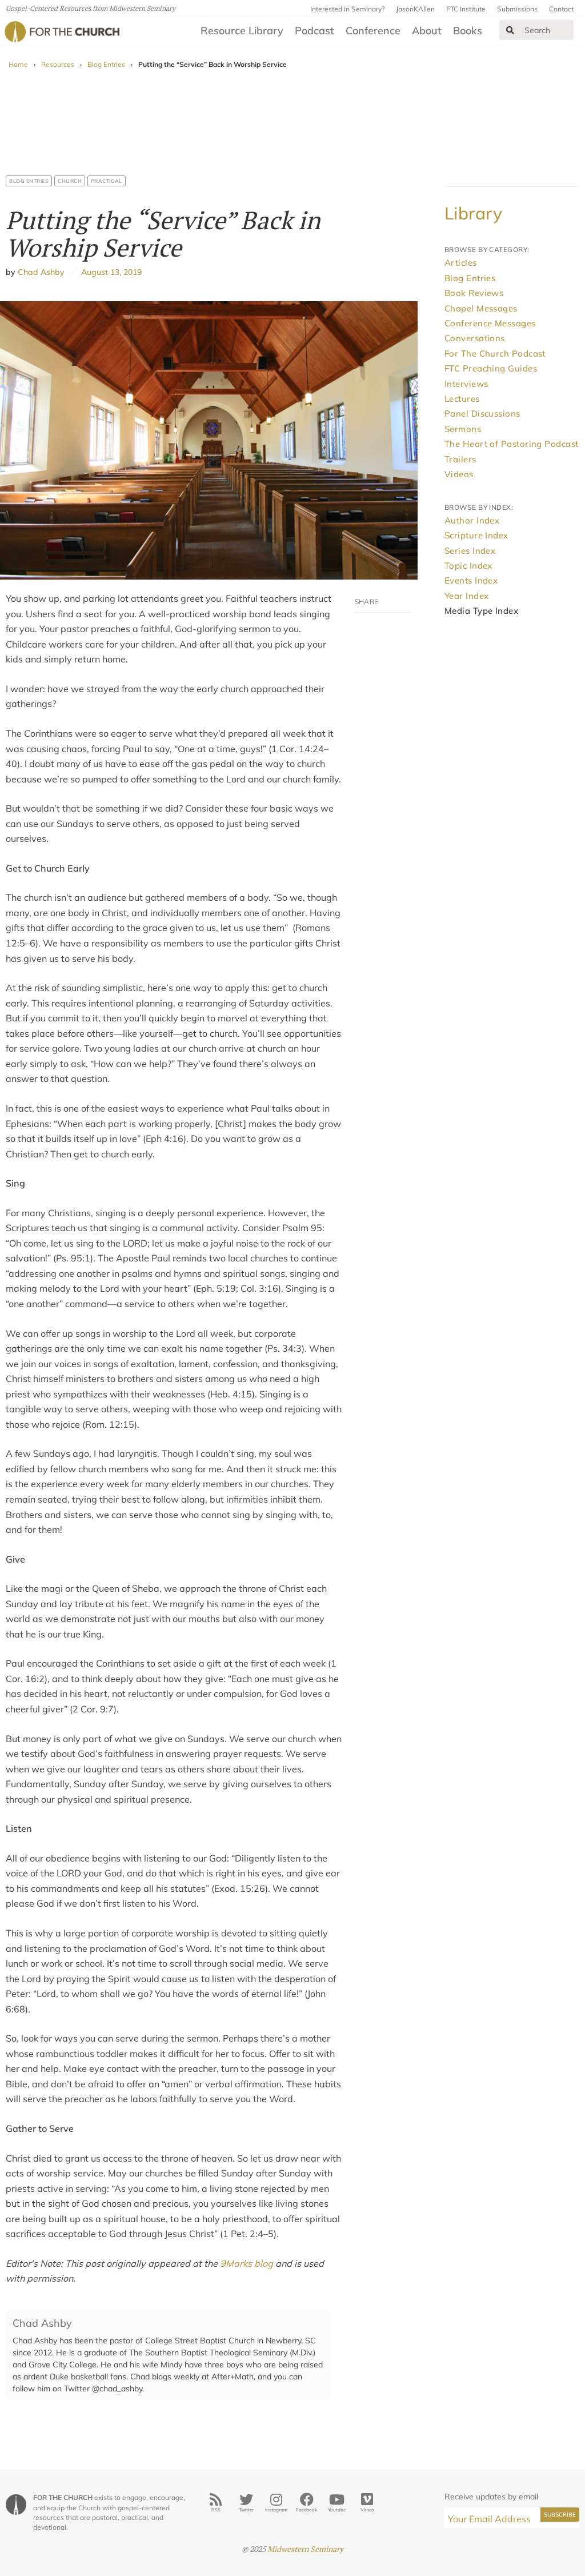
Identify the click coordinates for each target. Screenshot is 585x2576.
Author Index (472, 520)
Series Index (470, 551)
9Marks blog (247, 2263)
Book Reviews (474, 293)
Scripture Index (476, 535)
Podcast (314, 31)
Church (70, 181)
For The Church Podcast (495, 354)
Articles (461, 263)
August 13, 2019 (109, 272)
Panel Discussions (482, 414)
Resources (58, 64)
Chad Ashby (41, 272)
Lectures (462, 399)
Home (18, 64)
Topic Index (468, 566)
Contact (561, 9)
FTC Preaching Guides (491, 368)
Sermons (463, 429)
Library (473, 213)
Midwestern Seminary (305, 2549)
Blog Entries (106, 64)
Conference (373, 31)
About (427, 31)
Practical (107, 181)
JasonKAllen (415, 9)
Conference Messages (490, 323)
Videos (459, 474)
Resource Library (242, 31)
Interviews (466, 384)
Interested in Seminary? (347, 9)
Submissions (517, 9)
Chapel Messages (481, 308)
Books (468, 31)
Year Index (467, 596)
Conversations (475, 338)
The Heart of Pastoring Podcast (512, 444)
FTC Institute (466, 9)
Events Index (471, 580)
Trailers (460, 459)
